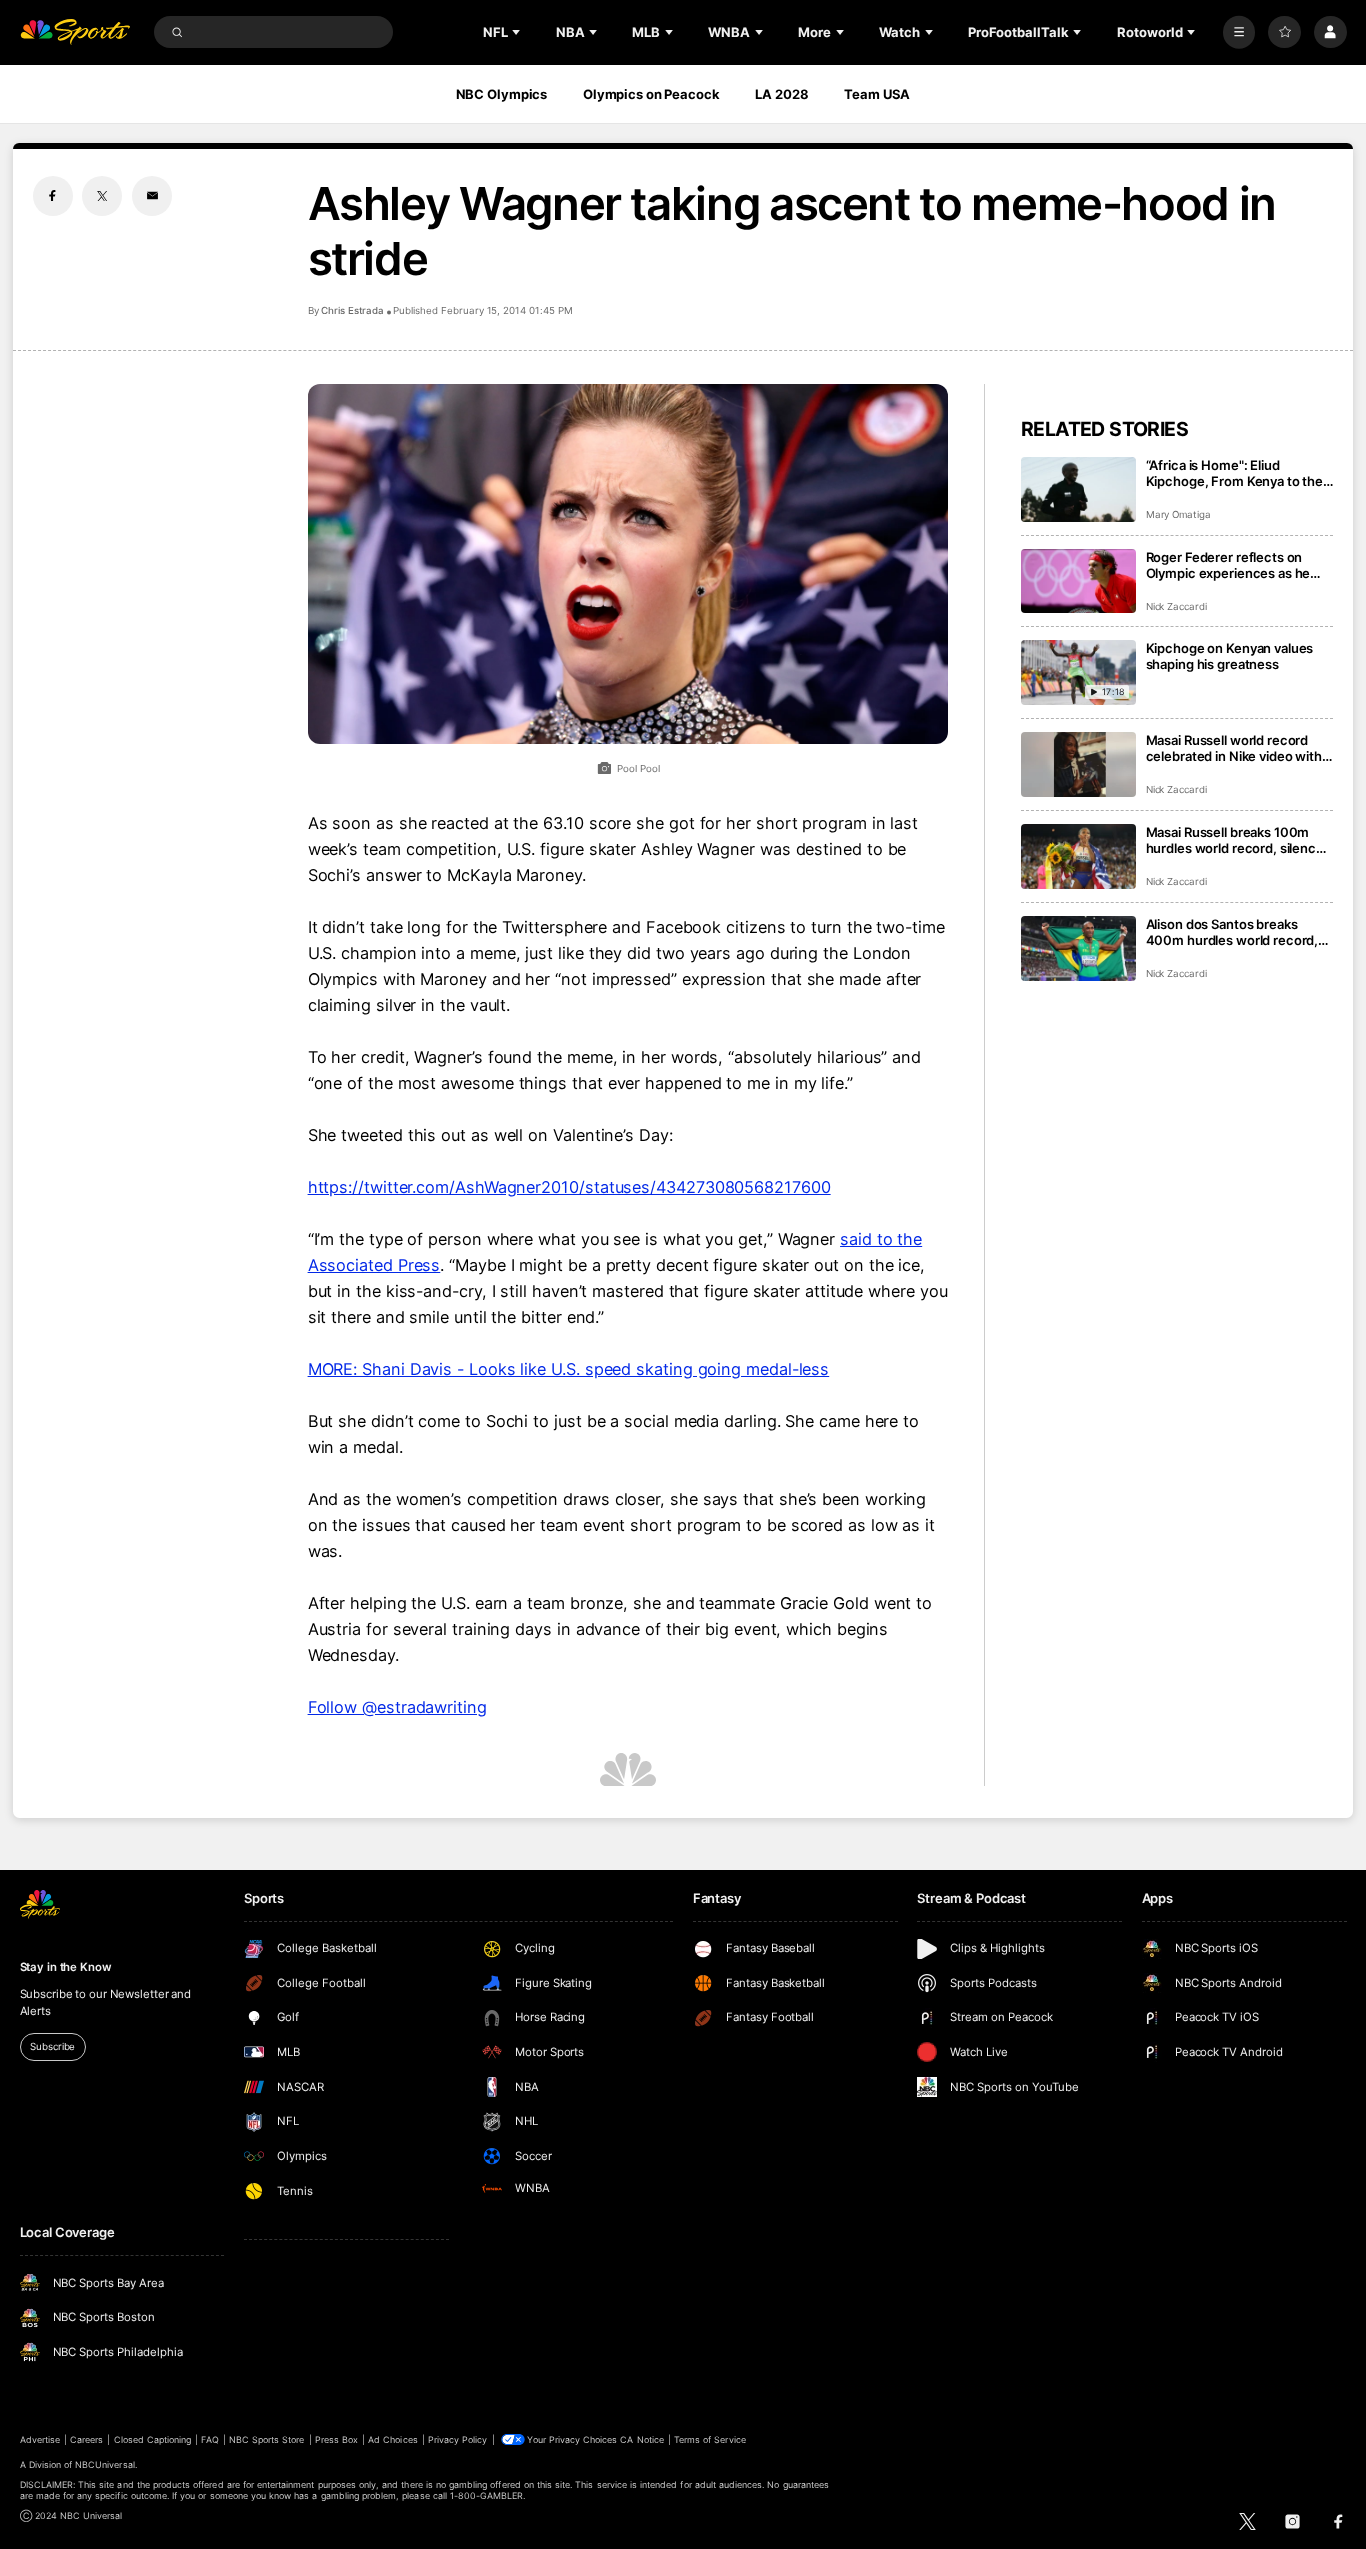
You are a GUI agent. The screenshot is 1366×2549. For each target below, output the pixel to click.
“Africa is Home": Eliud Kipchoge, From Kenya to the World (1235, 473)
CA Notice (641, 2439)
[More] (1239, 32)
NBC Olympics (502, 94)
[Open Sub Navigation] (518, 32)
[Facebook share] (53, 196)
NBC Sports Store (267, 2439)
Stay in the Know (66, 1967)
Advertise (40, 2439)
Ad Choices (392, 2439)
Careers (86, 2439)
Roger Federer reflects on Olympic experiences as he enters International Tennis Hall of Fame (1228, 565)
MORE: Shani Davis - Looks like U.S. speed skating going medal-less (569, 1369)
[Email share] (152, 196)
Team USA (877, 94)
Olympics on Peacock (651, 94)
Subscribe (52, 2046)
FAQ (209, 2439)
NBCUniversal (105, 2464)
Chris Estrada (352, 310)
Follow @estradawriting (397, 1707)
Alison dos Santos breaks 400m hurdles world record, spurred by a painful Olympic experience (1232, 932)
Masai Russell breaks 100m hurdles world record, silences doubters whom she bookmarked (1238, 840)
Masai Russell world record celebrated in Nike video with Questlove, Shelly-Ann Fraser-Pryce (1238, 748)
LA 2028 (781, 94)
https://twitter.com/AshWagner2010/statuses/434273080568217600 (569, 1187)
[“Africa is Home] (1078, 489)
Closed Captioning (153, 2439)
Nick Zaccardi (1176, 606)
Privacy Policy (458, 2439)
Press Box (336, 2439)
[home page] (75, 32)
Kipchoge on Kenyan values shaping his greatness (1230, 656)
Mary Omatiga (1178, 514)
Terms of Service (710, 2439)
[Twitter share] (102, 196)
